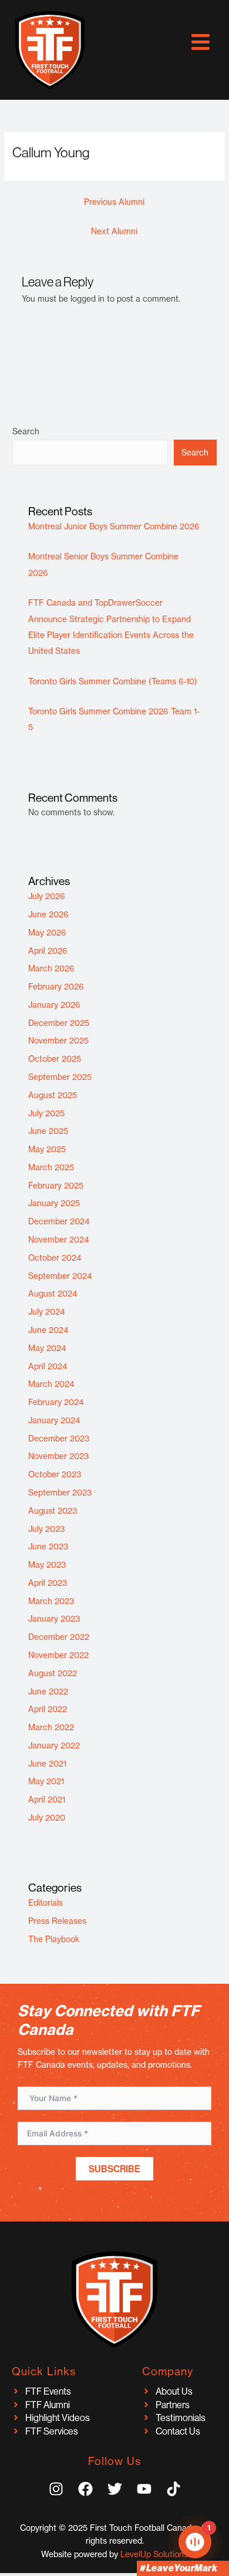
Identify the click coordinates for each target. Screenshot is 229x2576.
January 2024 (54, 1420)
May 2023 (47, 1565)
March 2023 (51, 1601)
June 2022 (48, 1692)
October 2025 (55, 1059)
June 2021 (47, 1764)
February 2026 (56, 987)
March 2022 (51, 1727)
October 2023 (55, 1474)
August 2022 (53, 1673)
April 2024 (48, 1366)
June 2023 (48, 1547)
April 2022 (48, 1709)
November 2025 (58, 1041)
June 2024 (48, 1330)
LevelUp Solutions (154, 2554)
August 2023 (53, 1511)
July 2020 (47, 1818)
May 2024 (47, 1348)
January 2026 (54, 1005)
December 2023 (59, 1439)
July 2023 (46, 1529)
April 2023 (48, 1583)
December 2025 (59, 1023)
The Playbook (54, 1939)
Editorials (46, 1903)
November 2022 (58, 1655)
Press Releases (57, 1921)
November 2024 (59, 1240)
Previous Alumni (114, 202)
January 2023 (54, 1619)
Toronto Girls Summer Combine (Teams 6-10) (113, 681)
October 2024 (55, 1258)
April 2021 (47, 1800)
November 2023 (58, 1456)
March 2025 (51, 1167)
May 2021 (46, 1781)
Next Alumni (114, 231)
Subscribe (114, 2169)
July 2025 (46, 1113)
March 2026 (51, 968)
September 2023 (60, 1493)
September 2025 (60, 1077)
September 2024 (60, 1276)
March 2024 (51, 1384)
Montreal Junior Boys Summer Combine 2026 (114, 526)
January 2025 (54, 1203)
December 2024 (59, 1221)
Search (26, 431)
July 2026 (47, 896)
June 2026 (48, 914)
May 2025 (47, 1149)
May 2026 (47, 933)
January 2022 (54, 1746)
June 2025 (48, 1131)
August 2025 (53, 1095)
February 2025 (56, 1186)
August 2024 (53, 1294)
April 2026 (48, 951)
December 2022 (59, 1637)
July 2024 (47, 1312)
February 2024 (56, 1402)
